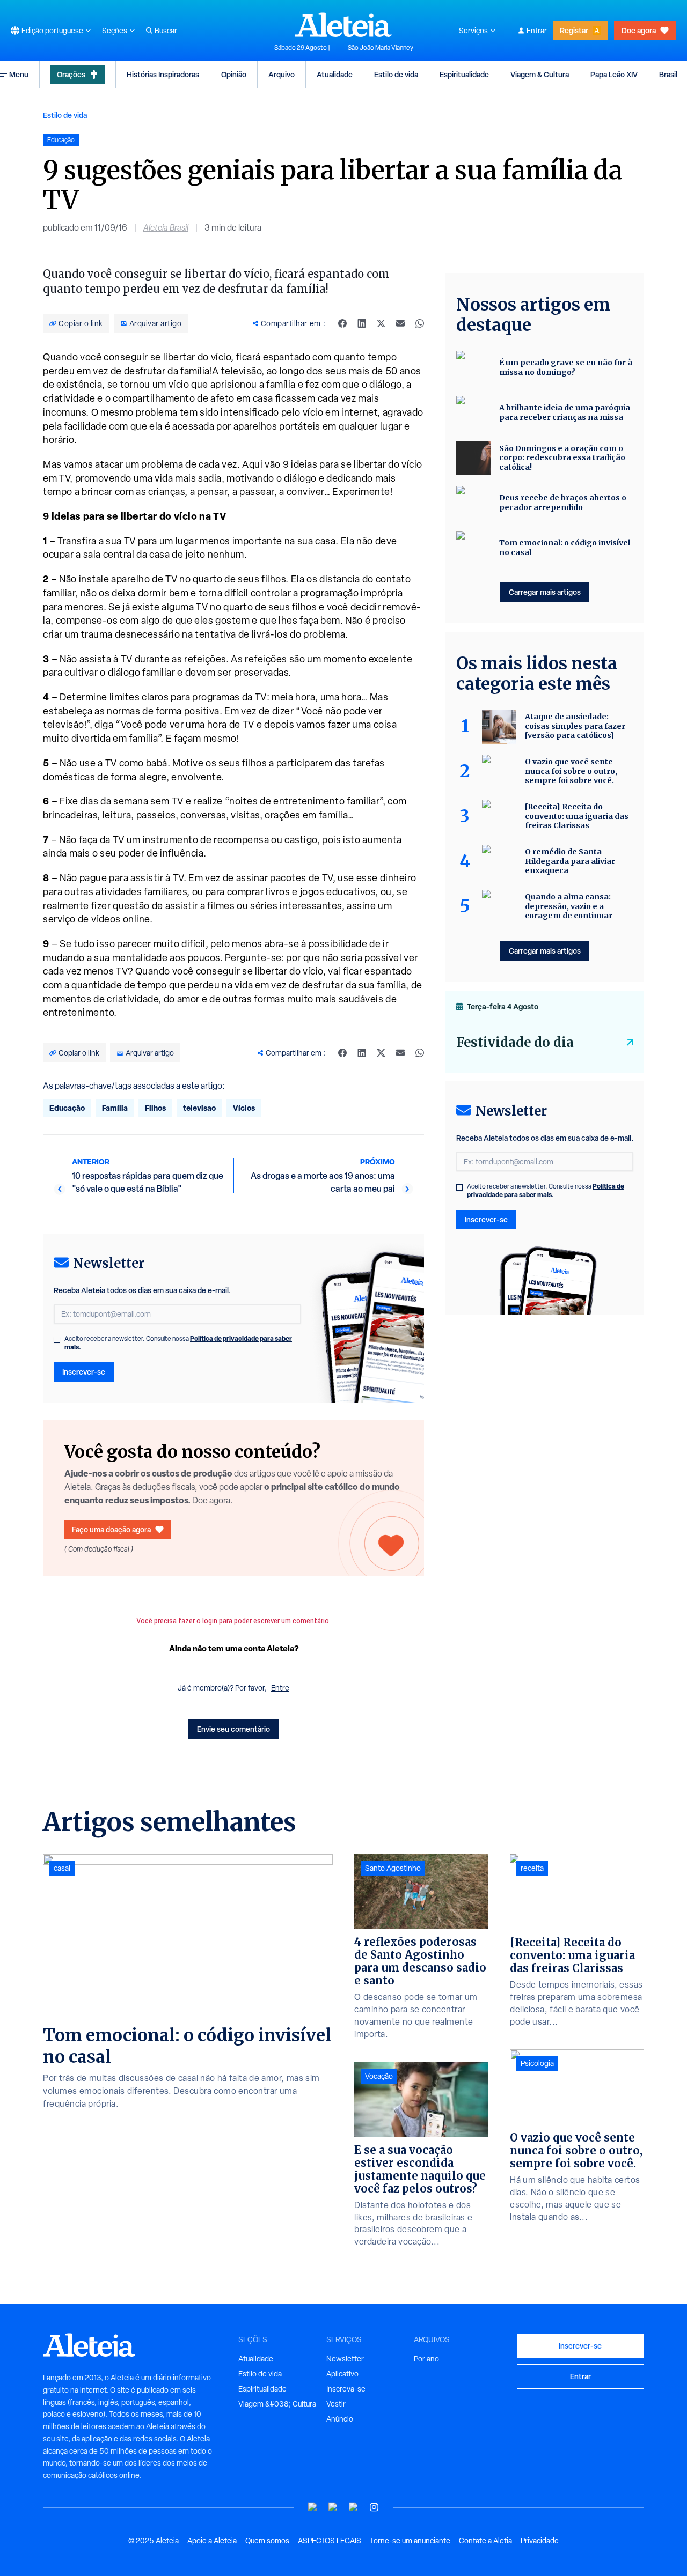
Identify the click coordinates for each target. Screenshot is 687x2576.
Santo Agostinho (393, 1868)
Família (115, 1108)
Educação (67, 1108)
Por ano (426, 2359)
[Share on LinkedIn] (362, 323)
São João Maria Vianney (381, 48)
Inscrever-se (84, 1372)
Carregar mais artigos (545, 592)
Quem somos (267, 2541)
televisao (199, 1108)
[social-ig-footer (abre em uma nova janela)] (374, 2507)
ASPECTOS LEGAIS (330, 2541)
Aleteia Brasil (166, 228)
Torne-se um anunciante (410, 2541)
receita (532, 1868)
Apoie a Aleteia (212, 2541)
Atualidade (335, 74)
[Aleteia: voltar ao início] (343, 25)
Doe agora (639, 30)
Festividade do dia (515, 1042)
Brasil (668, 74)
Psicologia (537, 2063)
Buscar (166, 31)
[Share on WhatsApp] (420, 323)
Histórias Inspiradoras (163, 74)
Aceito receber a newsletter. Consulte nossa (178, 1343)
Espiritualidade (464, 74)
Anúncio (340, 2419)
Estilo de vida (396, 74)
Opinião (234, 74)
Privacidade (540, 2541)
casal (62, 1868)
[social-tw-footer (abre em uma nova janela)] (354, 2507)
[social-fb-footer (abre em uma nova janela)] (333, 2507)
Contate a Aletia (485, 2541)
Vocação (379, 2076)
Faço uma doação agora (111, 1529)
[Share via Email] (400, 323)
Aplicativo (342, 2374)
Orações (71, 74)
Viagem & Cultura (540, 74)
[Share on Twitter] (381, 323)
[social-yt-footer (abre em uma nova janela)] (313, 2507)
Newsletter (345, 2359)
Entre (280, 1688)
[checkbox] (57, 1340)
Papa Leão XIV (614, 74)
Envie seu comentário (233, 1729)
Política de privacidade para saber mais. (546, 1190)
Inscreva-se (346, 2389)
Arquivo (282, 74)
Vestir (336, 2404)
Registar (574, 30)
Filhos (155, 1108)
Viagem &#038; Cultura (277, 2404)
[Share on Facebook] (342, 323)
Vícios (244, 1108)
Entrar (537, 31)
